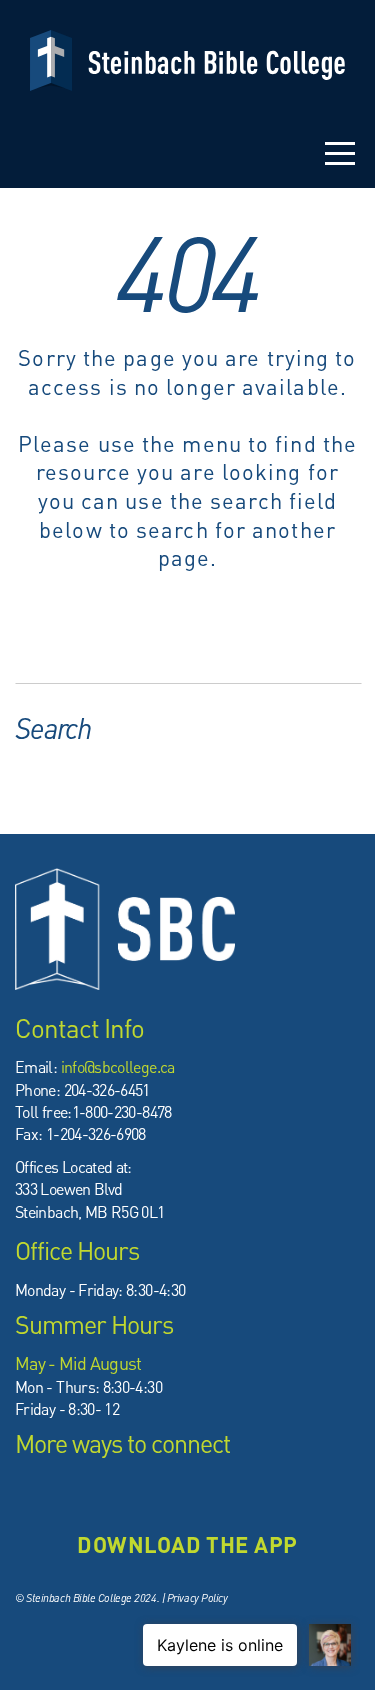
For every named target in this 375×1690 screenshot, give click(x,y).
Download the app (187, 1544)
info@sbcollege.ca (118, 1066)
